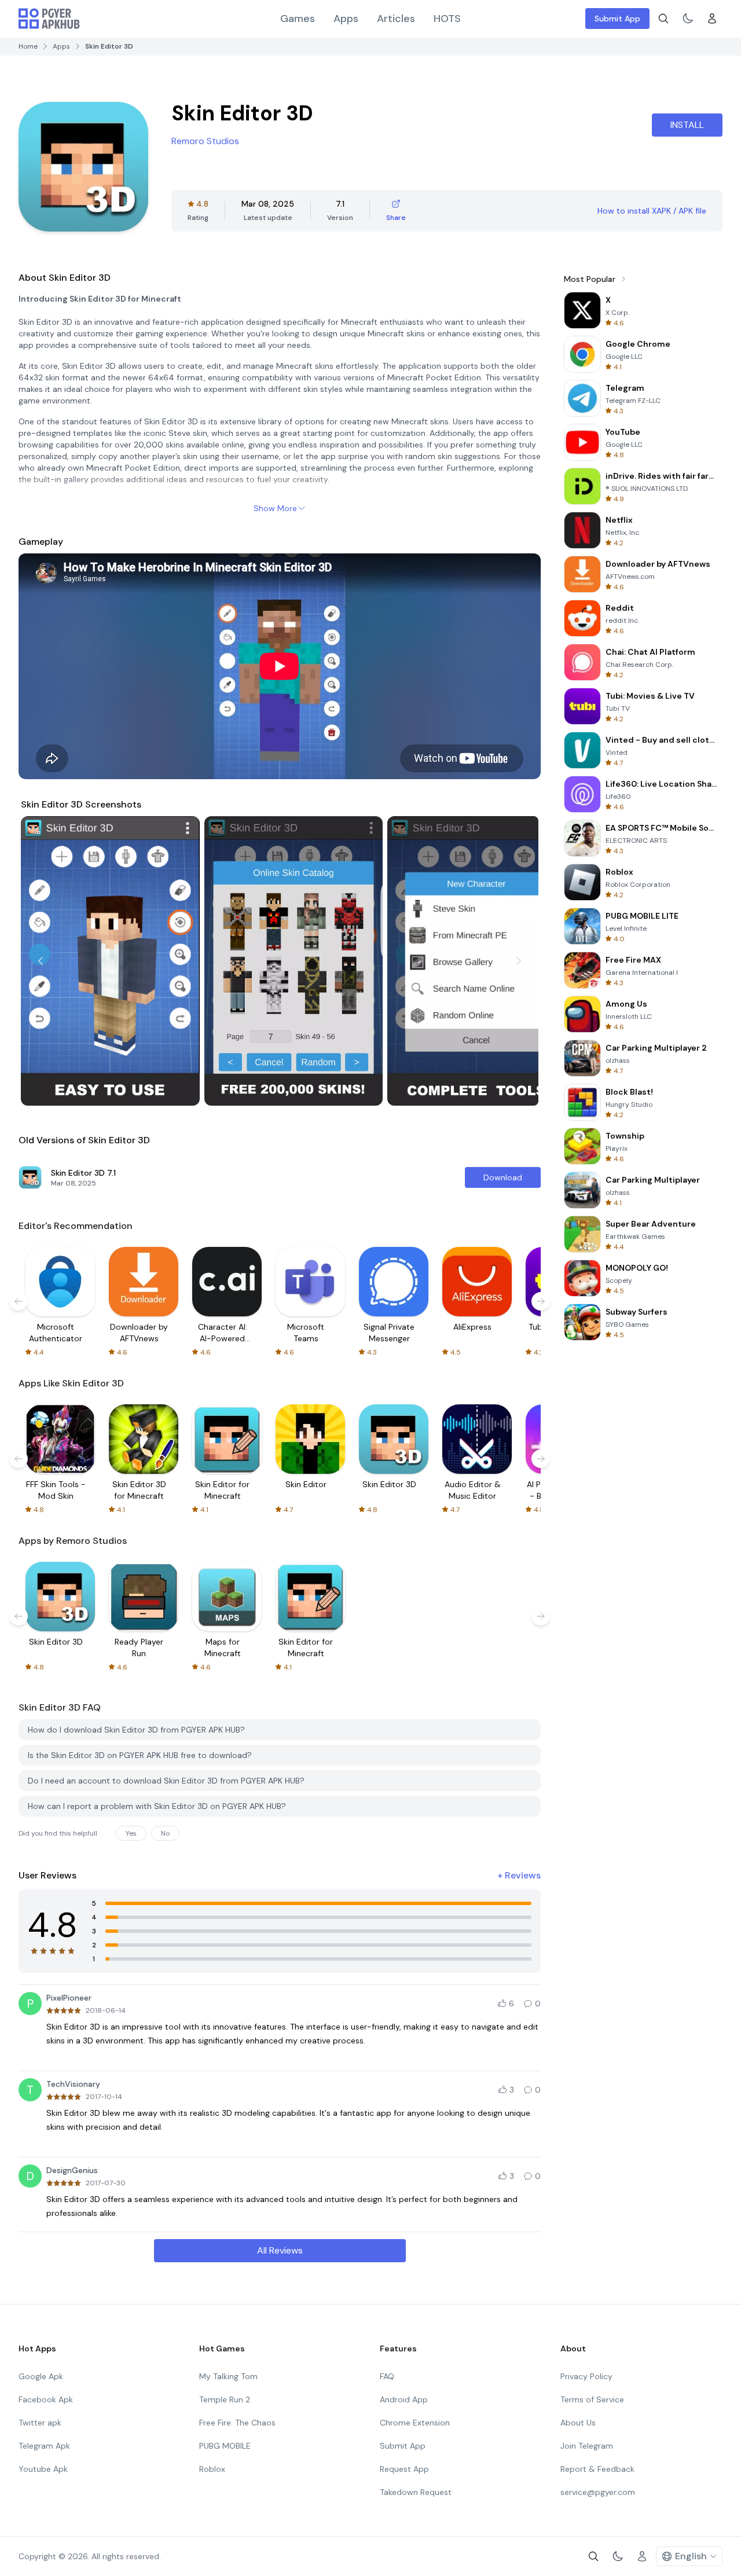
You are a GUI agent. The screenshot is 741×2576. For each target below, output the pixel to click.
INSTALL (687, 125)
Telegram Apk (44, 2446)
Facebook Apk (46, 2399)
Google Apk (41, 2376)
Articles (396, 19)
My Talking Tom (228, 2376)
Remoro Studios (205, 141)
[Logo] (49, 19)
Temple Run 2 (225, 2399)
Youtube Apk (43, 2469)
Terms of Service (592, 2399)
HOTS (447, 19)
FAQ (387, 2376)
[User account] (712, 19)
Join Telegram (587, 2446)
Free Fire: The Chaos (237, 2423)
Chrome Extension (415, 2423)
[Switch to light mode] (688, 19)
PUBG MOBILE (225, 2446)
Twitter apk (40, 2423)
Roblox (212, 2469)
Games (298, 19)
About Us (578, 2423)
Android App (404, 2399)
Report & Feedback (597, 2469)
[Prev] (41, 961)
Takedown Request (416, 2492)
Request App (404, 2469)
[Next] (519, 961)
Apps (346, 19)
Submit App (617, 19)
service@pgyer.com (598, 2492)
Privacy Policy (586, 2376)
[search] (663, 19)
